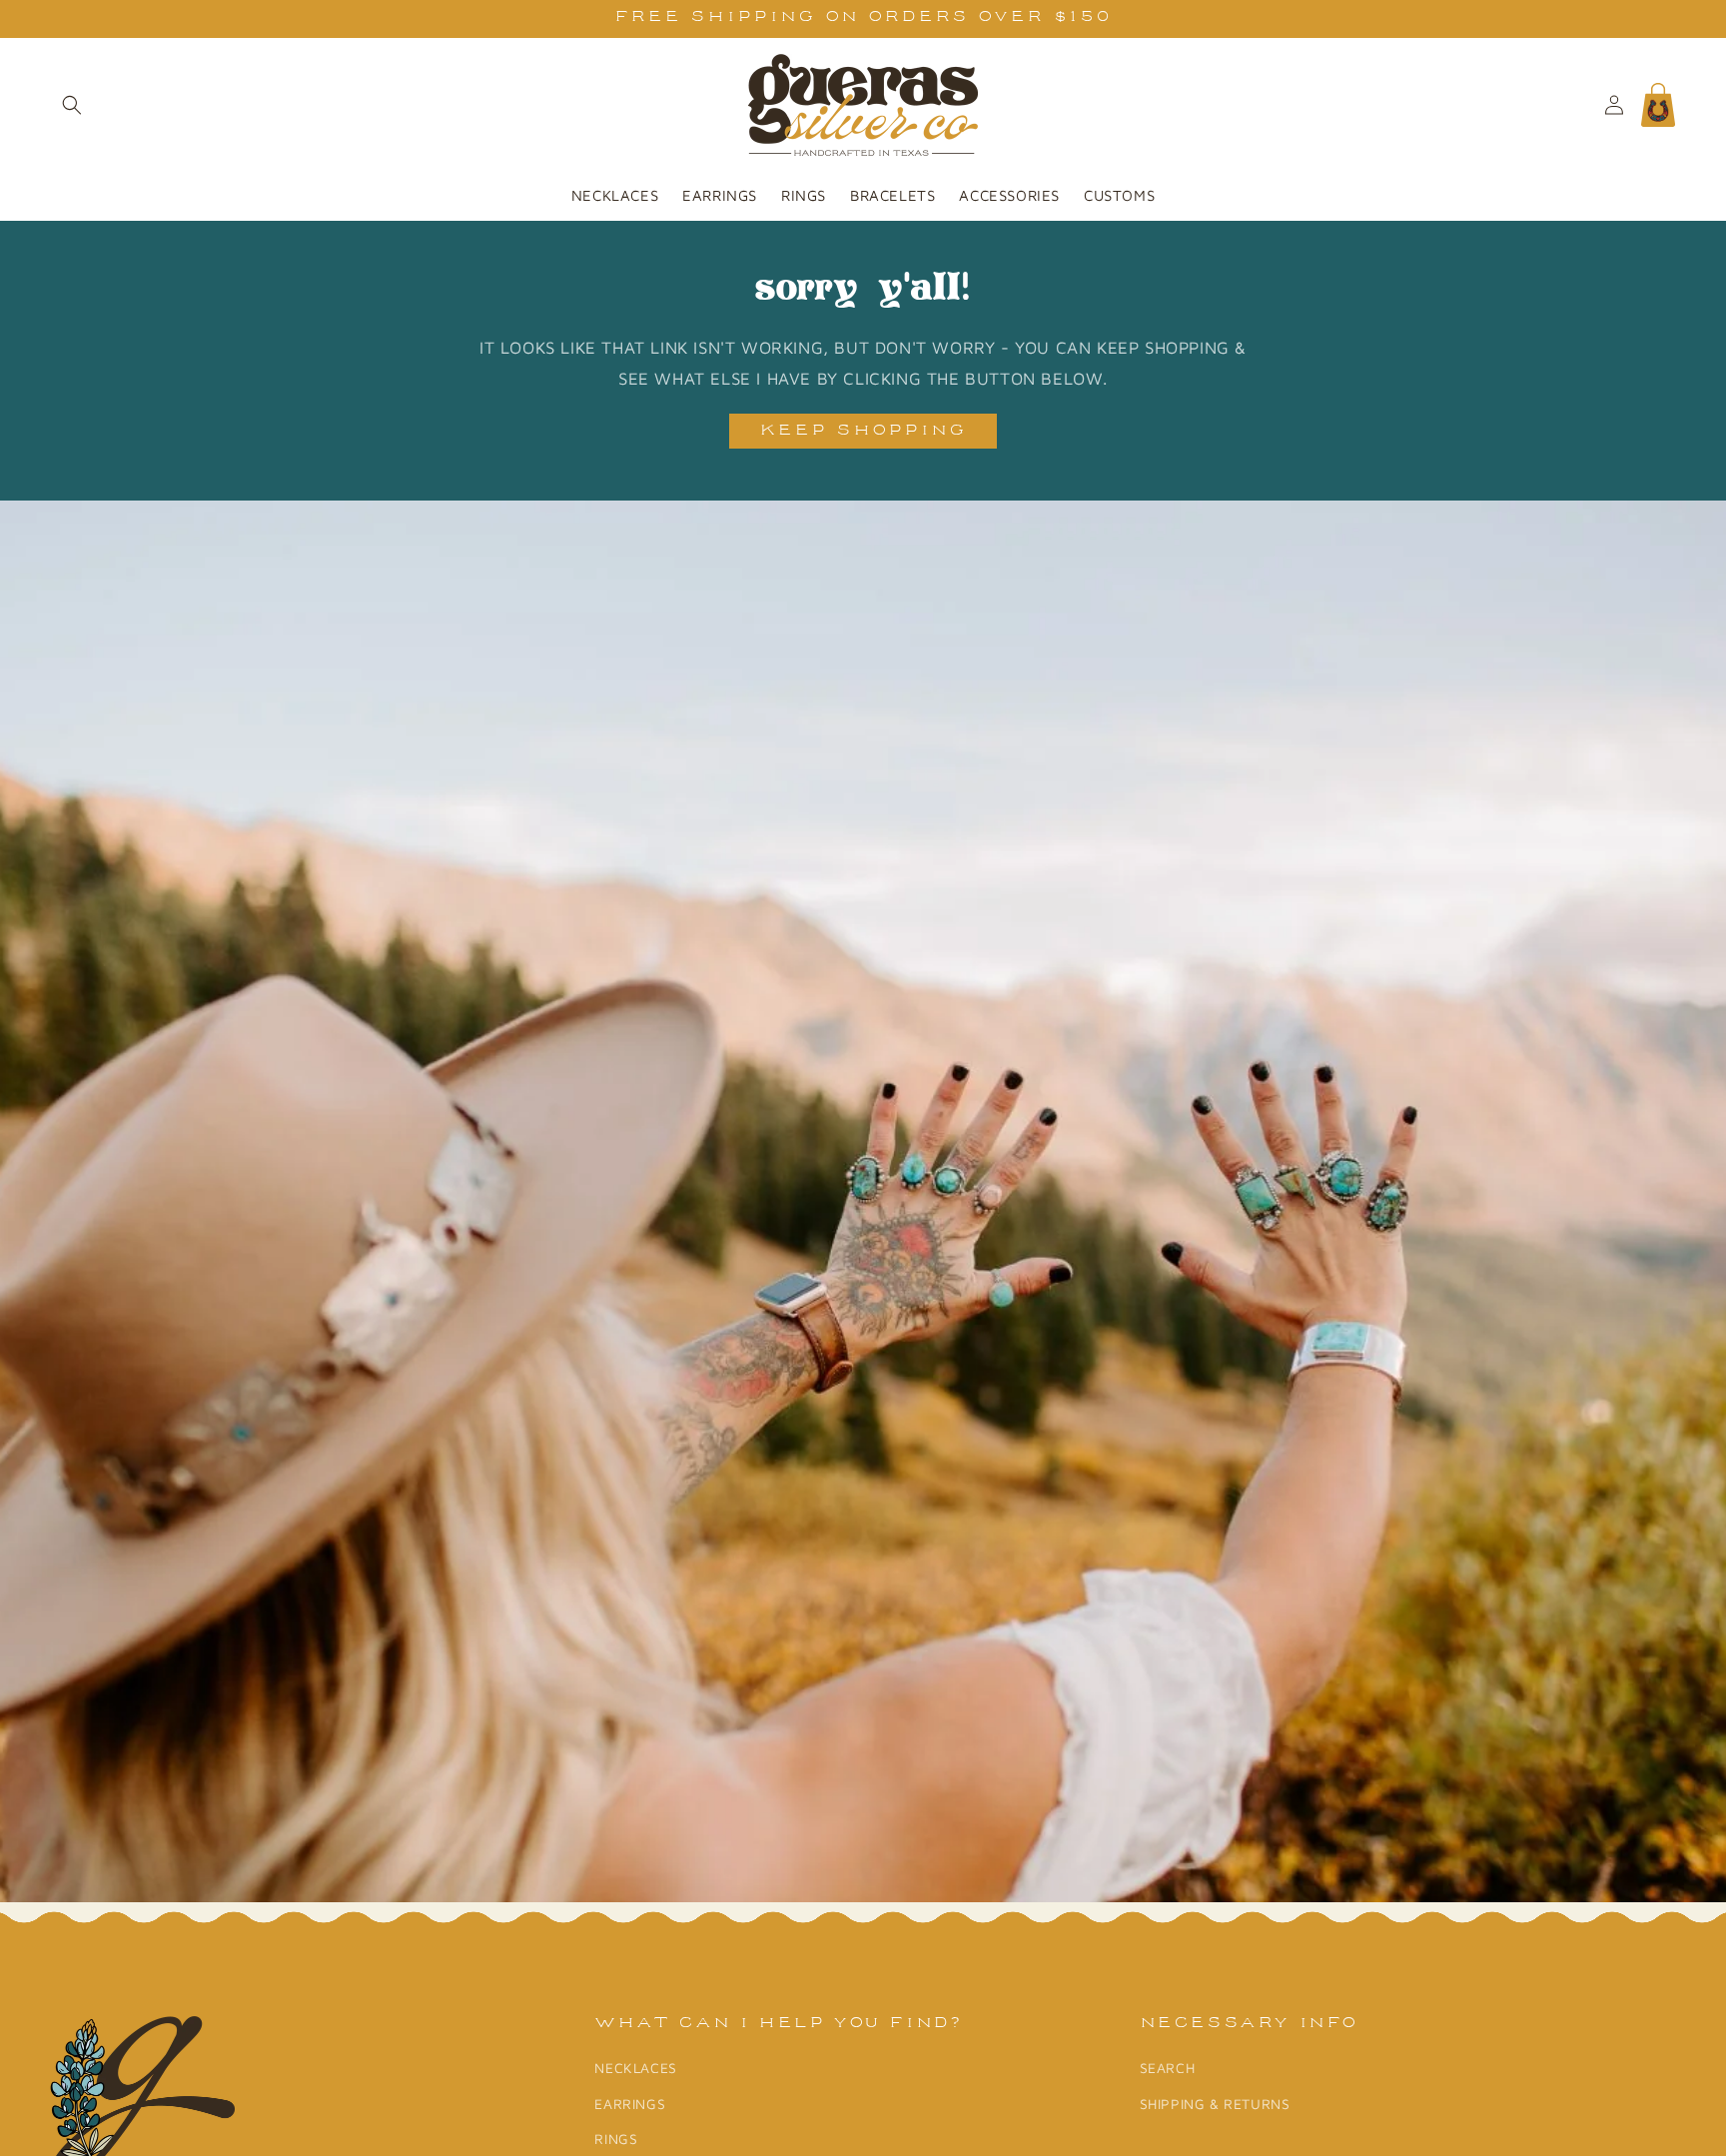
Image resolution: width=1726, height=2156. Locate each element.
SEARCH (1168, 2069)
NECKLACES (635, 2069)
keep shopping (863, 431)
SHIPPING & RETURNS (1215, 2104)
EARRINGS (630, 2104)
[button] (72, 105)
